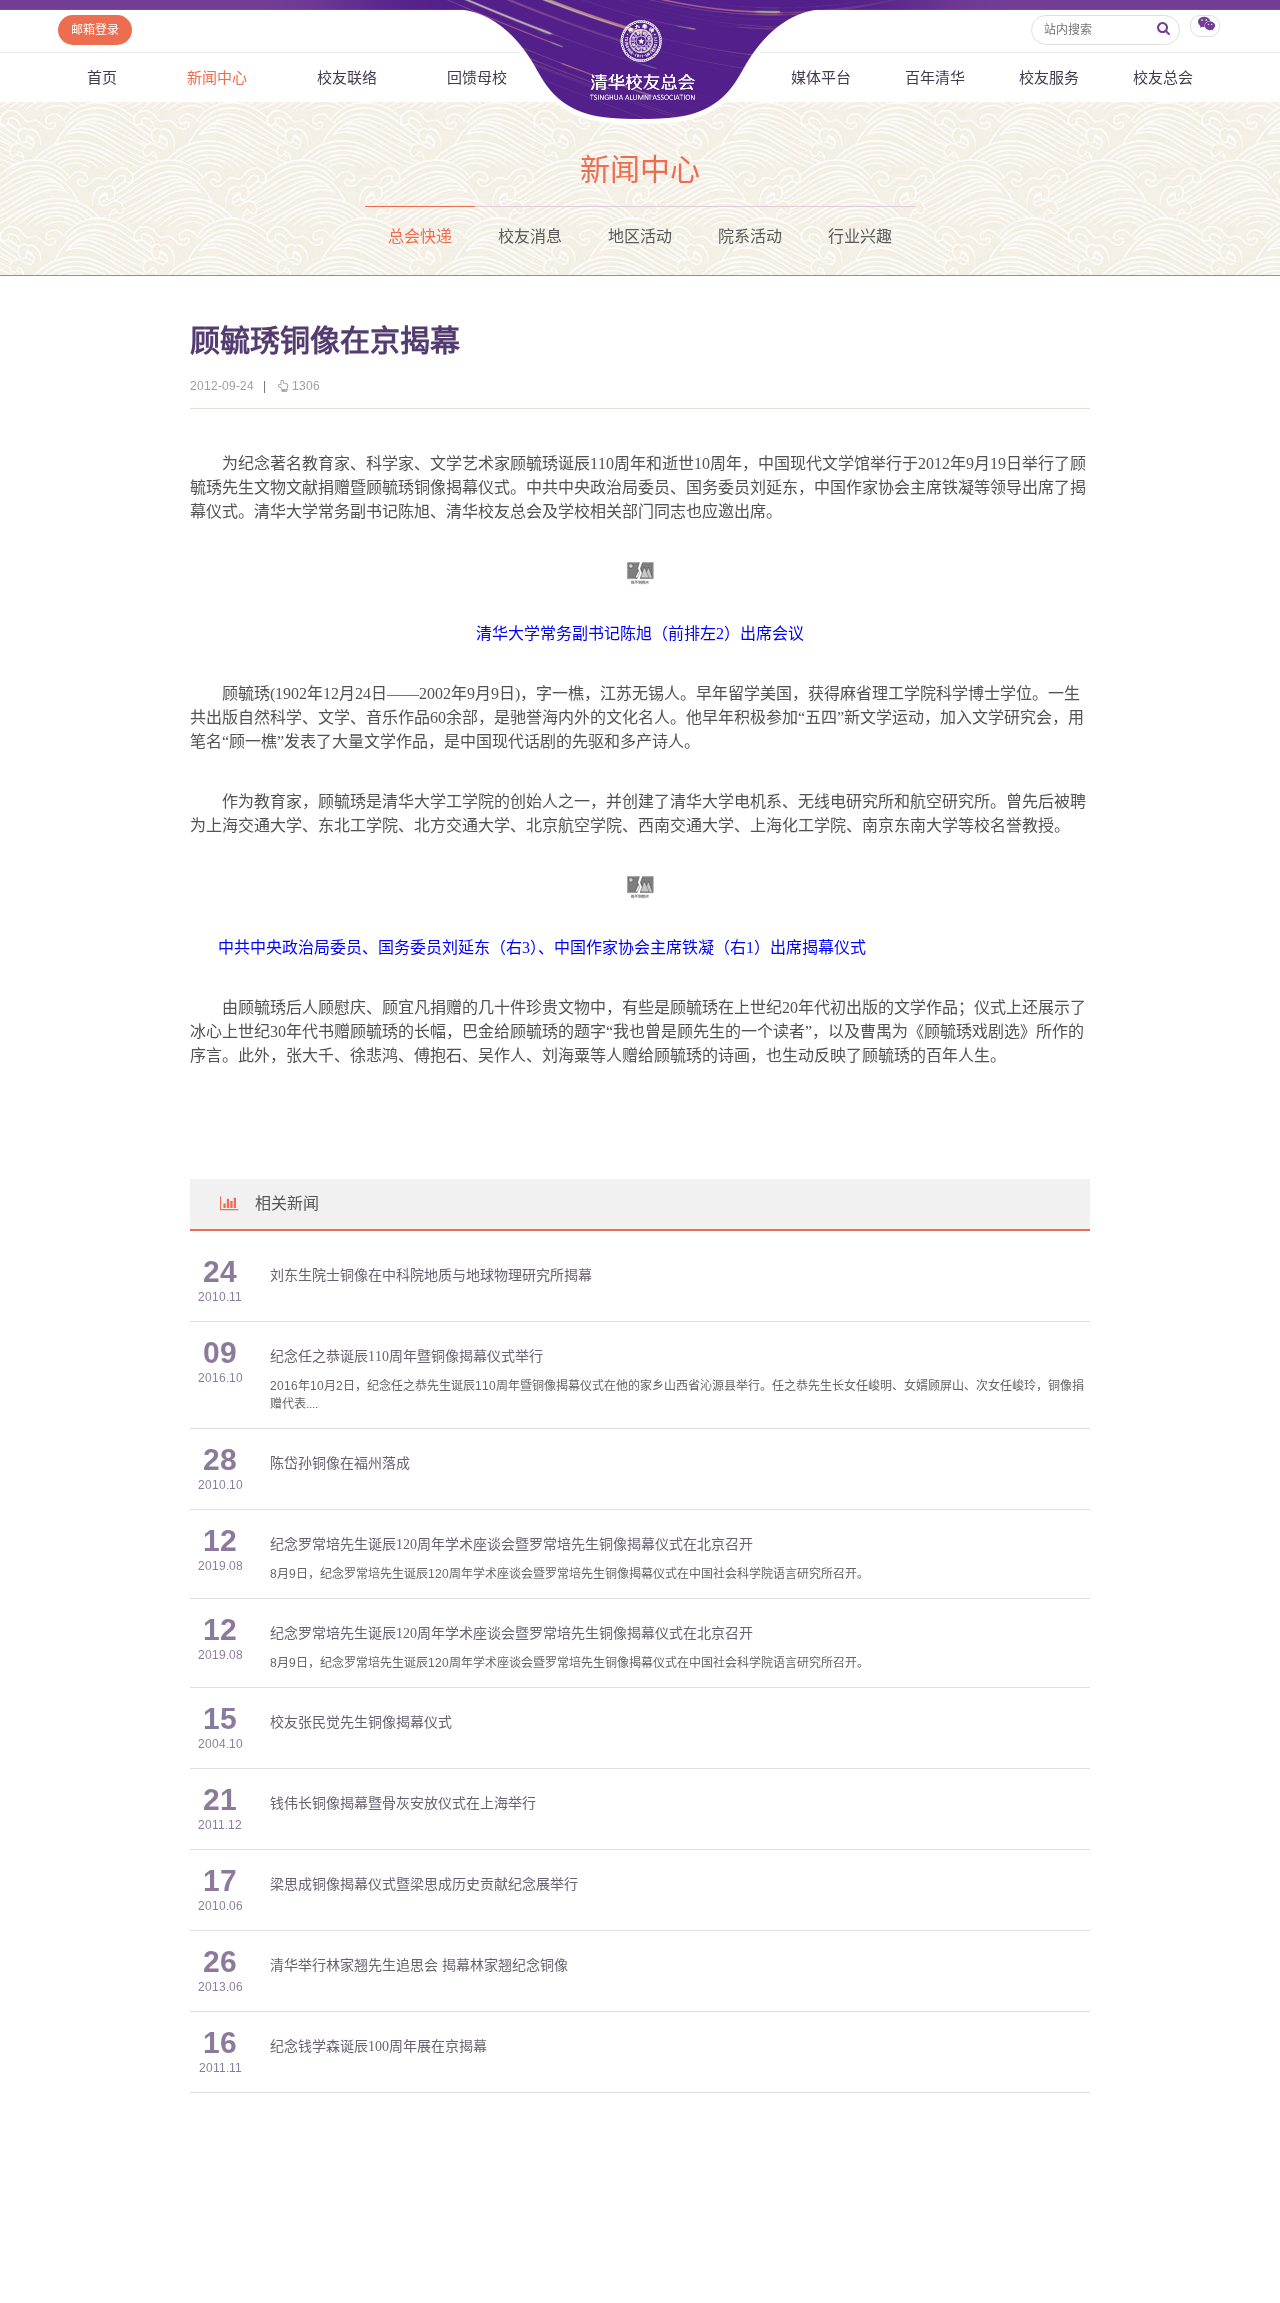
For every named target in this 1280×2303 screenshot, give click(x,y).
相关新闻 (287, 1203)
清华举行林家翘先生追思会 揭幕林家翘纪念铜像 (419, 1965)
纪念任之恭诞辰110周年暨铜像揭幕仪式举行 (406, 1356)
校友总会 (1163, 77)
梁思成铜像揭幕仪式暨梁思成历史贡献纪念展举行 (424, 1884)
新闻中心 (217, 77)
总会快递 (420, 236)
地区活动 (640, 236)
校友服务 (1049, 77)
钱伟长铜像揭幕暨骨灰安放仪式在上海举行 (403, 1803)
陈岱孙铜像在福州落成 (340, 1463)
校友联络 (347, 77)
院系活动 (750, 236)
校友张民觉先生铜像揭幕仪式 (361, 1722)
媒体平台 (821, 77)
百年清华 (935, 77)
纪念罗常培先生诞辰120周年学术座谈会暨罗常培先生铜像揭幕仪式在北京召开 (511, 1544)
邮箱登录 (95, 30)
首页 (102, 77)
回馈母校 (477, 77)
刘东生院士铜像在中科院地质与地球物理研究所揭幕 (431, 1275)
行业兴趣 (860, 236)
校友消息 (530, 236)
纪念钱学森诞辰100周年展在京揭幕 (378, 2046)
